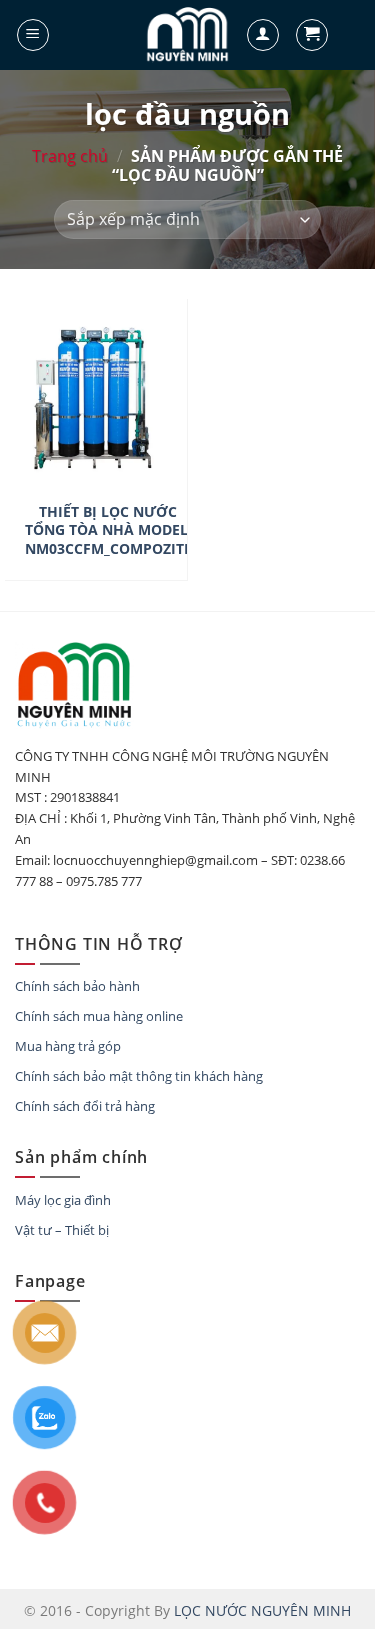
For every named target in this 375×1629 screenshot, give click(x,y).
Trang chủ (70, 156)
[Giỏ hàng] (312, 35)
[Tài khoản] (263, 35)
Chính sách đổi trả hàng (85, 1106)
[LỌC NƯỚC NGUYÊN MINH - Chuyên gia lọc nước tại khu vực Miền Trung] (188, 35)
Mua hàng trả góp (68, 1046)
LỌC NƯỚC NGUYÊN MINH (262, 1610)
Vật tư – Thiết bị (62, 1230)
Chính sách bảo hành (77, 986)
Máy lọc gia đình (63, 1200)
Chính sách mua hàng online (99, 1016)
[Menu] (33, 35)
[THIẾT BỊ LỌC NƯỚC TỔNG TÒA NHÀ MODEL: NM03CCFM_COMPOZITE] (96, 476)
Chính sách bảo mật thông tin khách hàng (139, 1076)
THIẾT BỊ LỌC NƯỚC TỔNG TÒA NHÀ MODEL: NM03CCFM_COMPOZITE (108, 530)
